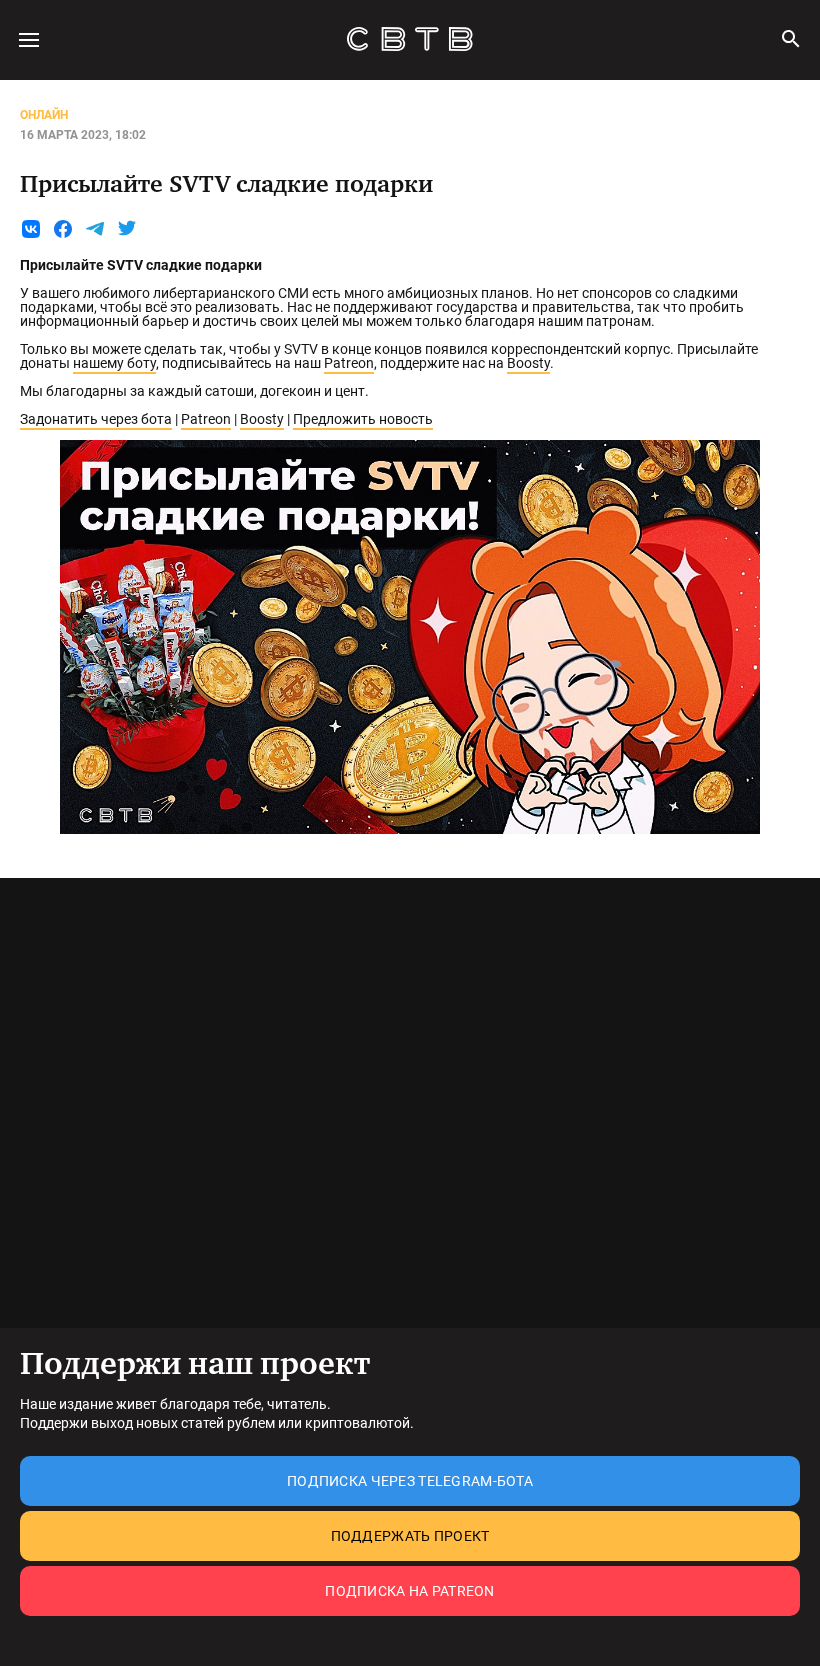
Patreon (349, 363)
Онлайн (44, 115)
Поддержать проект (410, 1536)
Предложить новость (363, 419)
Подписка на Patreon (409, 1591)
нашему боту (114, 363)
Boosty (528, 363)
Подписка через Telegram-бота (410, 1481)
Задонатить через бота (96, 419)
